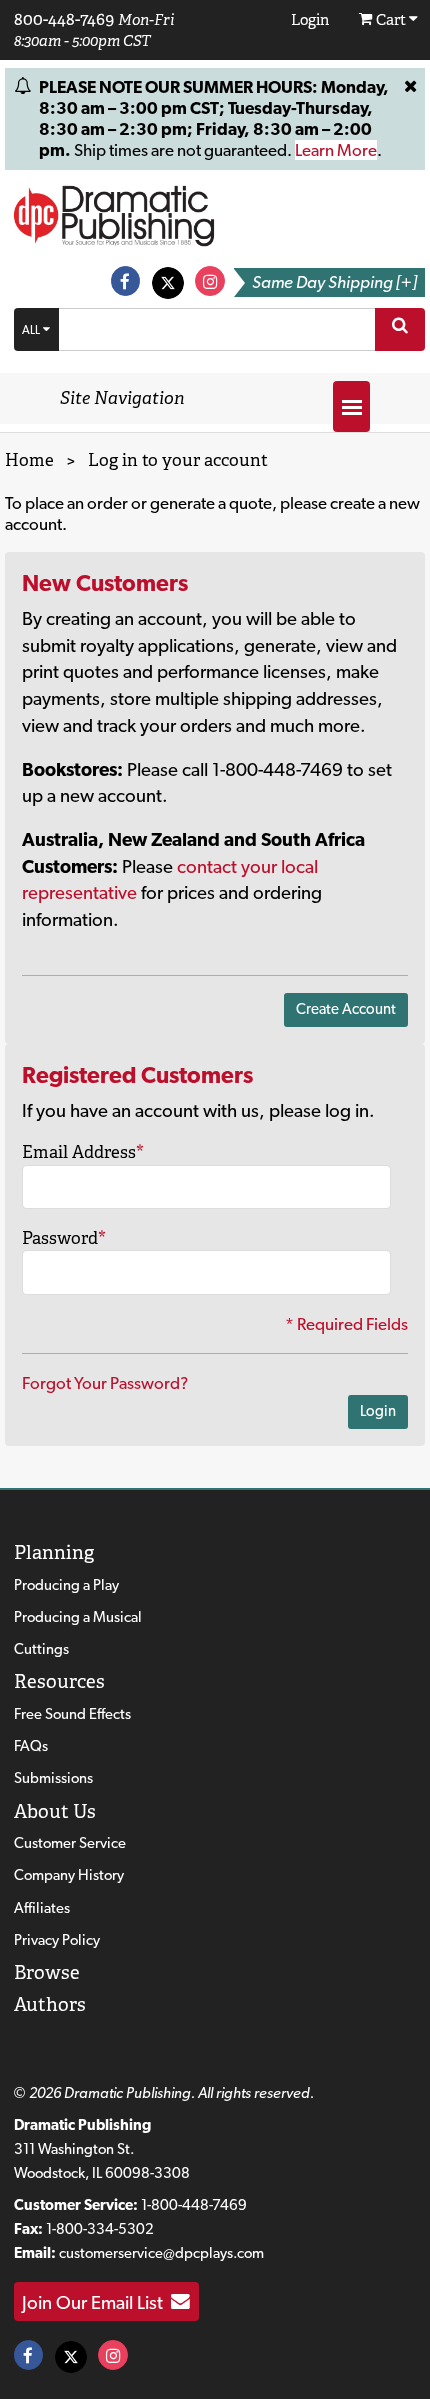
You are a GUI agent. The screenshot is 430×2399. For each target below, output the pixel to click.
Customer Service (70, 1843)
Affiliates (42, 1908)
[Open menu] (351, 406)
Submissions (53, 1778)
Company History (69, 1875)
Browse (47, 1972)
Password (64, 1238)
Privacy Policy (57, 1940)
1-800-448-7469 (194, 2205)
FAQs (31, 1746)
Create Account (346, 1009)
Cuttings (41, 1649)
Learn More (336, 150)
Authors (50, 2004)
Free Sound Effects (72, 1714)
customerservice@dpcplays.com (161, 2253)
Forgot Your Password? (105, 1383)
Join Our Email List (96, 2302)
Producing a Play (66, 1585)
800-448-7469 (64, 19)
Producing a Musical (78, 1617)
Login (378, 1411)
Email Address (83, 1152)
